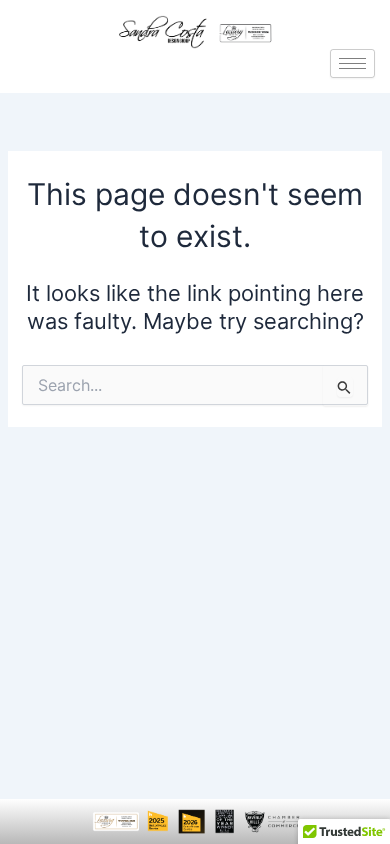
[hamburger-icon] (352, 63)
